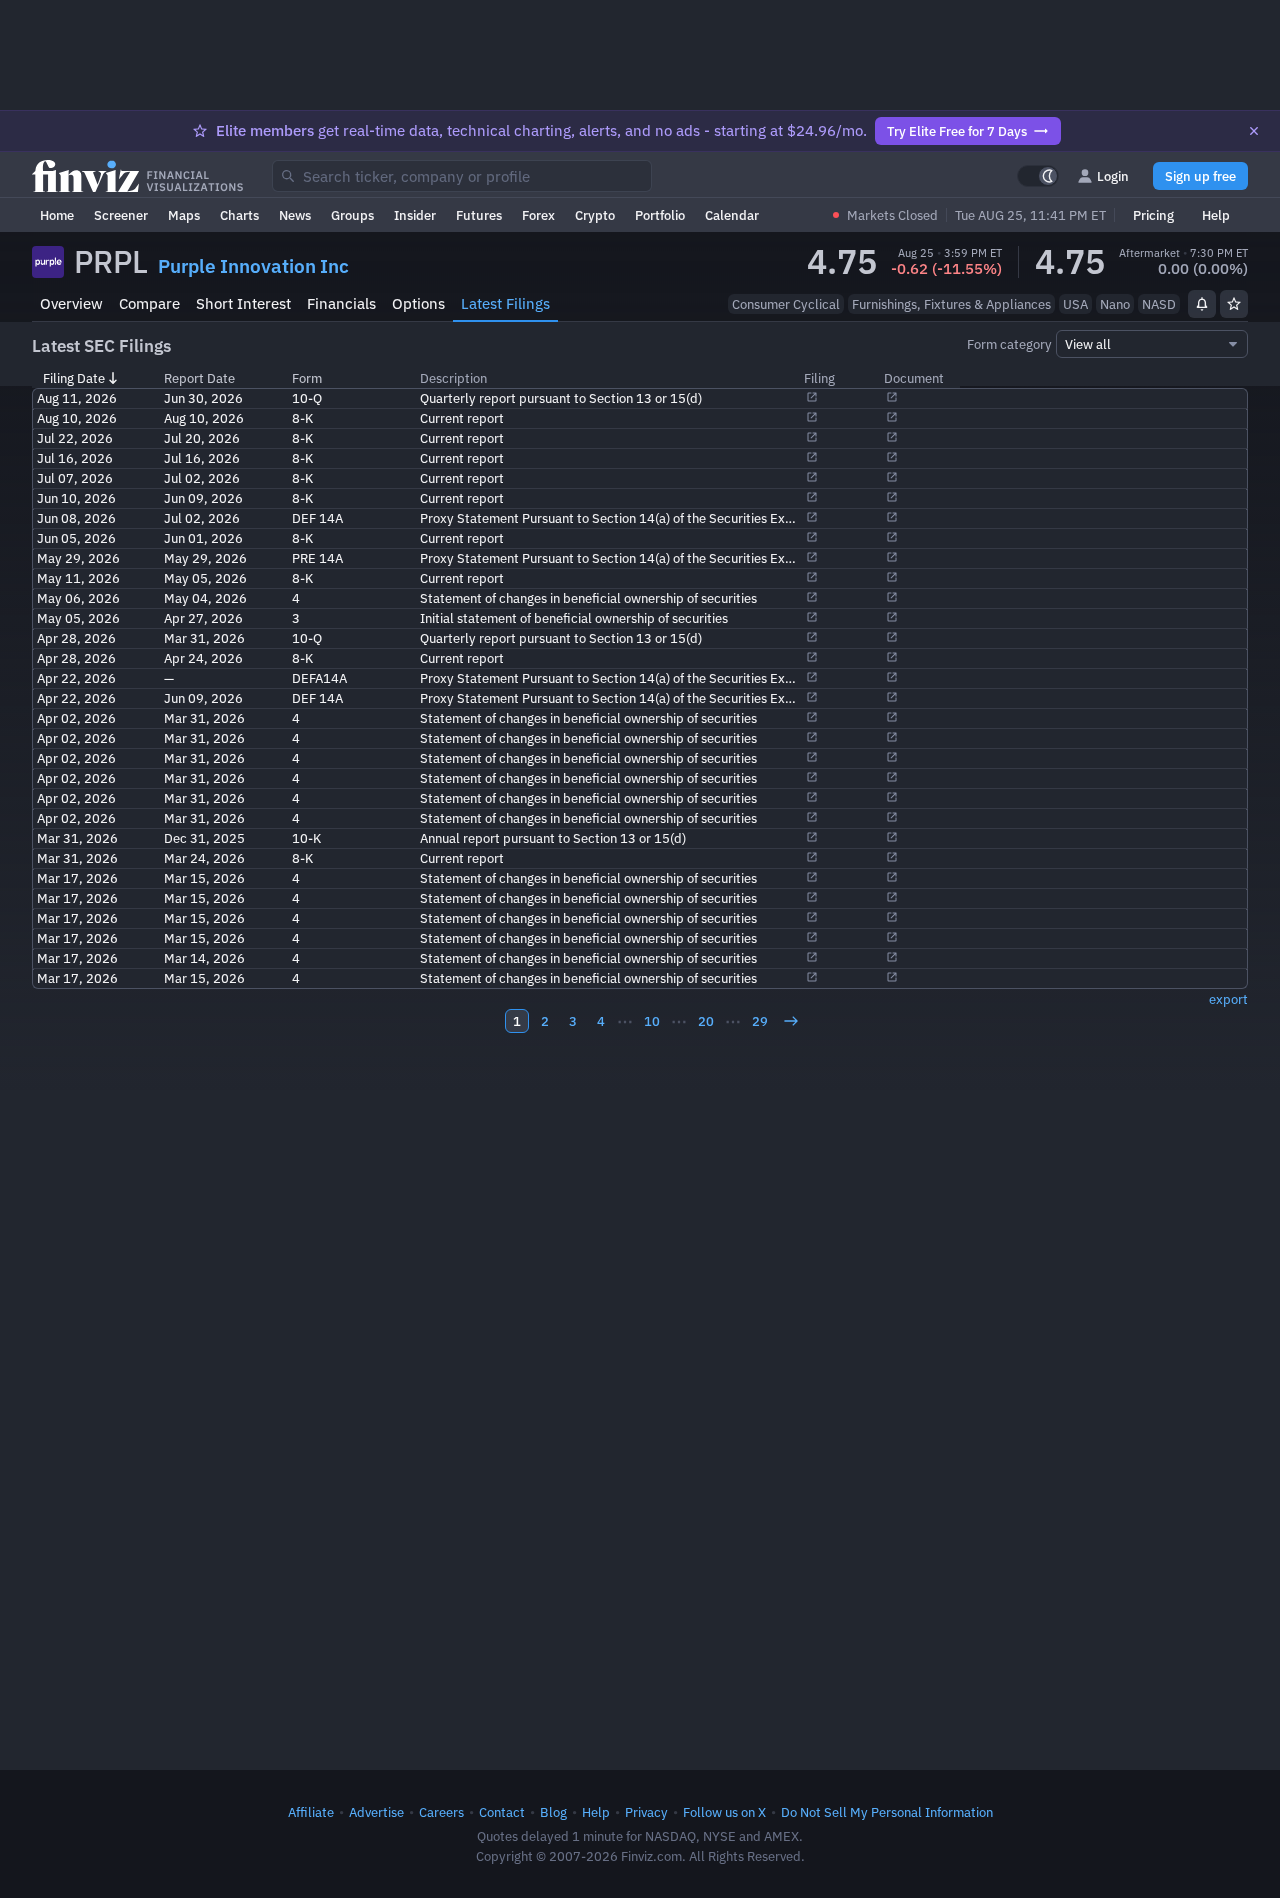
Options (418, 303)
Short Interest (243, 303)
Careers (441, 1812)
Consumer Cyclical (786, 304)
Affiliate (311, 1812)
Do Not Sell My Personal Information (887, 1812)
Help (1216, 215)
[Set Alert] (1202, 304)
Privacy (646, 1812)
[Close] (1254, 131)
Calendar (732, 215)
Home (57, 215)
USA (1075, 304)
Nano (1115, 304)
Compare (149, 303)
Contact (502, 1812)
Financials (341, 303)
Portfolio (660, 215)
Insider (415, 215)
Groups (352, 215)
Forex (538, 215)
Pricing (1153, 215)
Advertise (376, 1812)
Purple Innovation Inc (253, 266)
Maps (184, 215)
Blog (553, 1812)
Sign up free (1200, 176)
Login (1113, 176)
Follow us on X (724, 1812)
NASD (1159, 304)
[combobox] (462, 176)
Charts (239, 215)
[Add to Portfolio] (1234, 304)
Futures (479, 215)
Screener (121, 215)
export (1228, 999)
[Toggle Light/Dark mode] (1038, 176)
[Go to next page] (791, 1021)
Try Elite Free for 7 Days (957, 131)
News (295, 215)
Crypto (595, 215)
